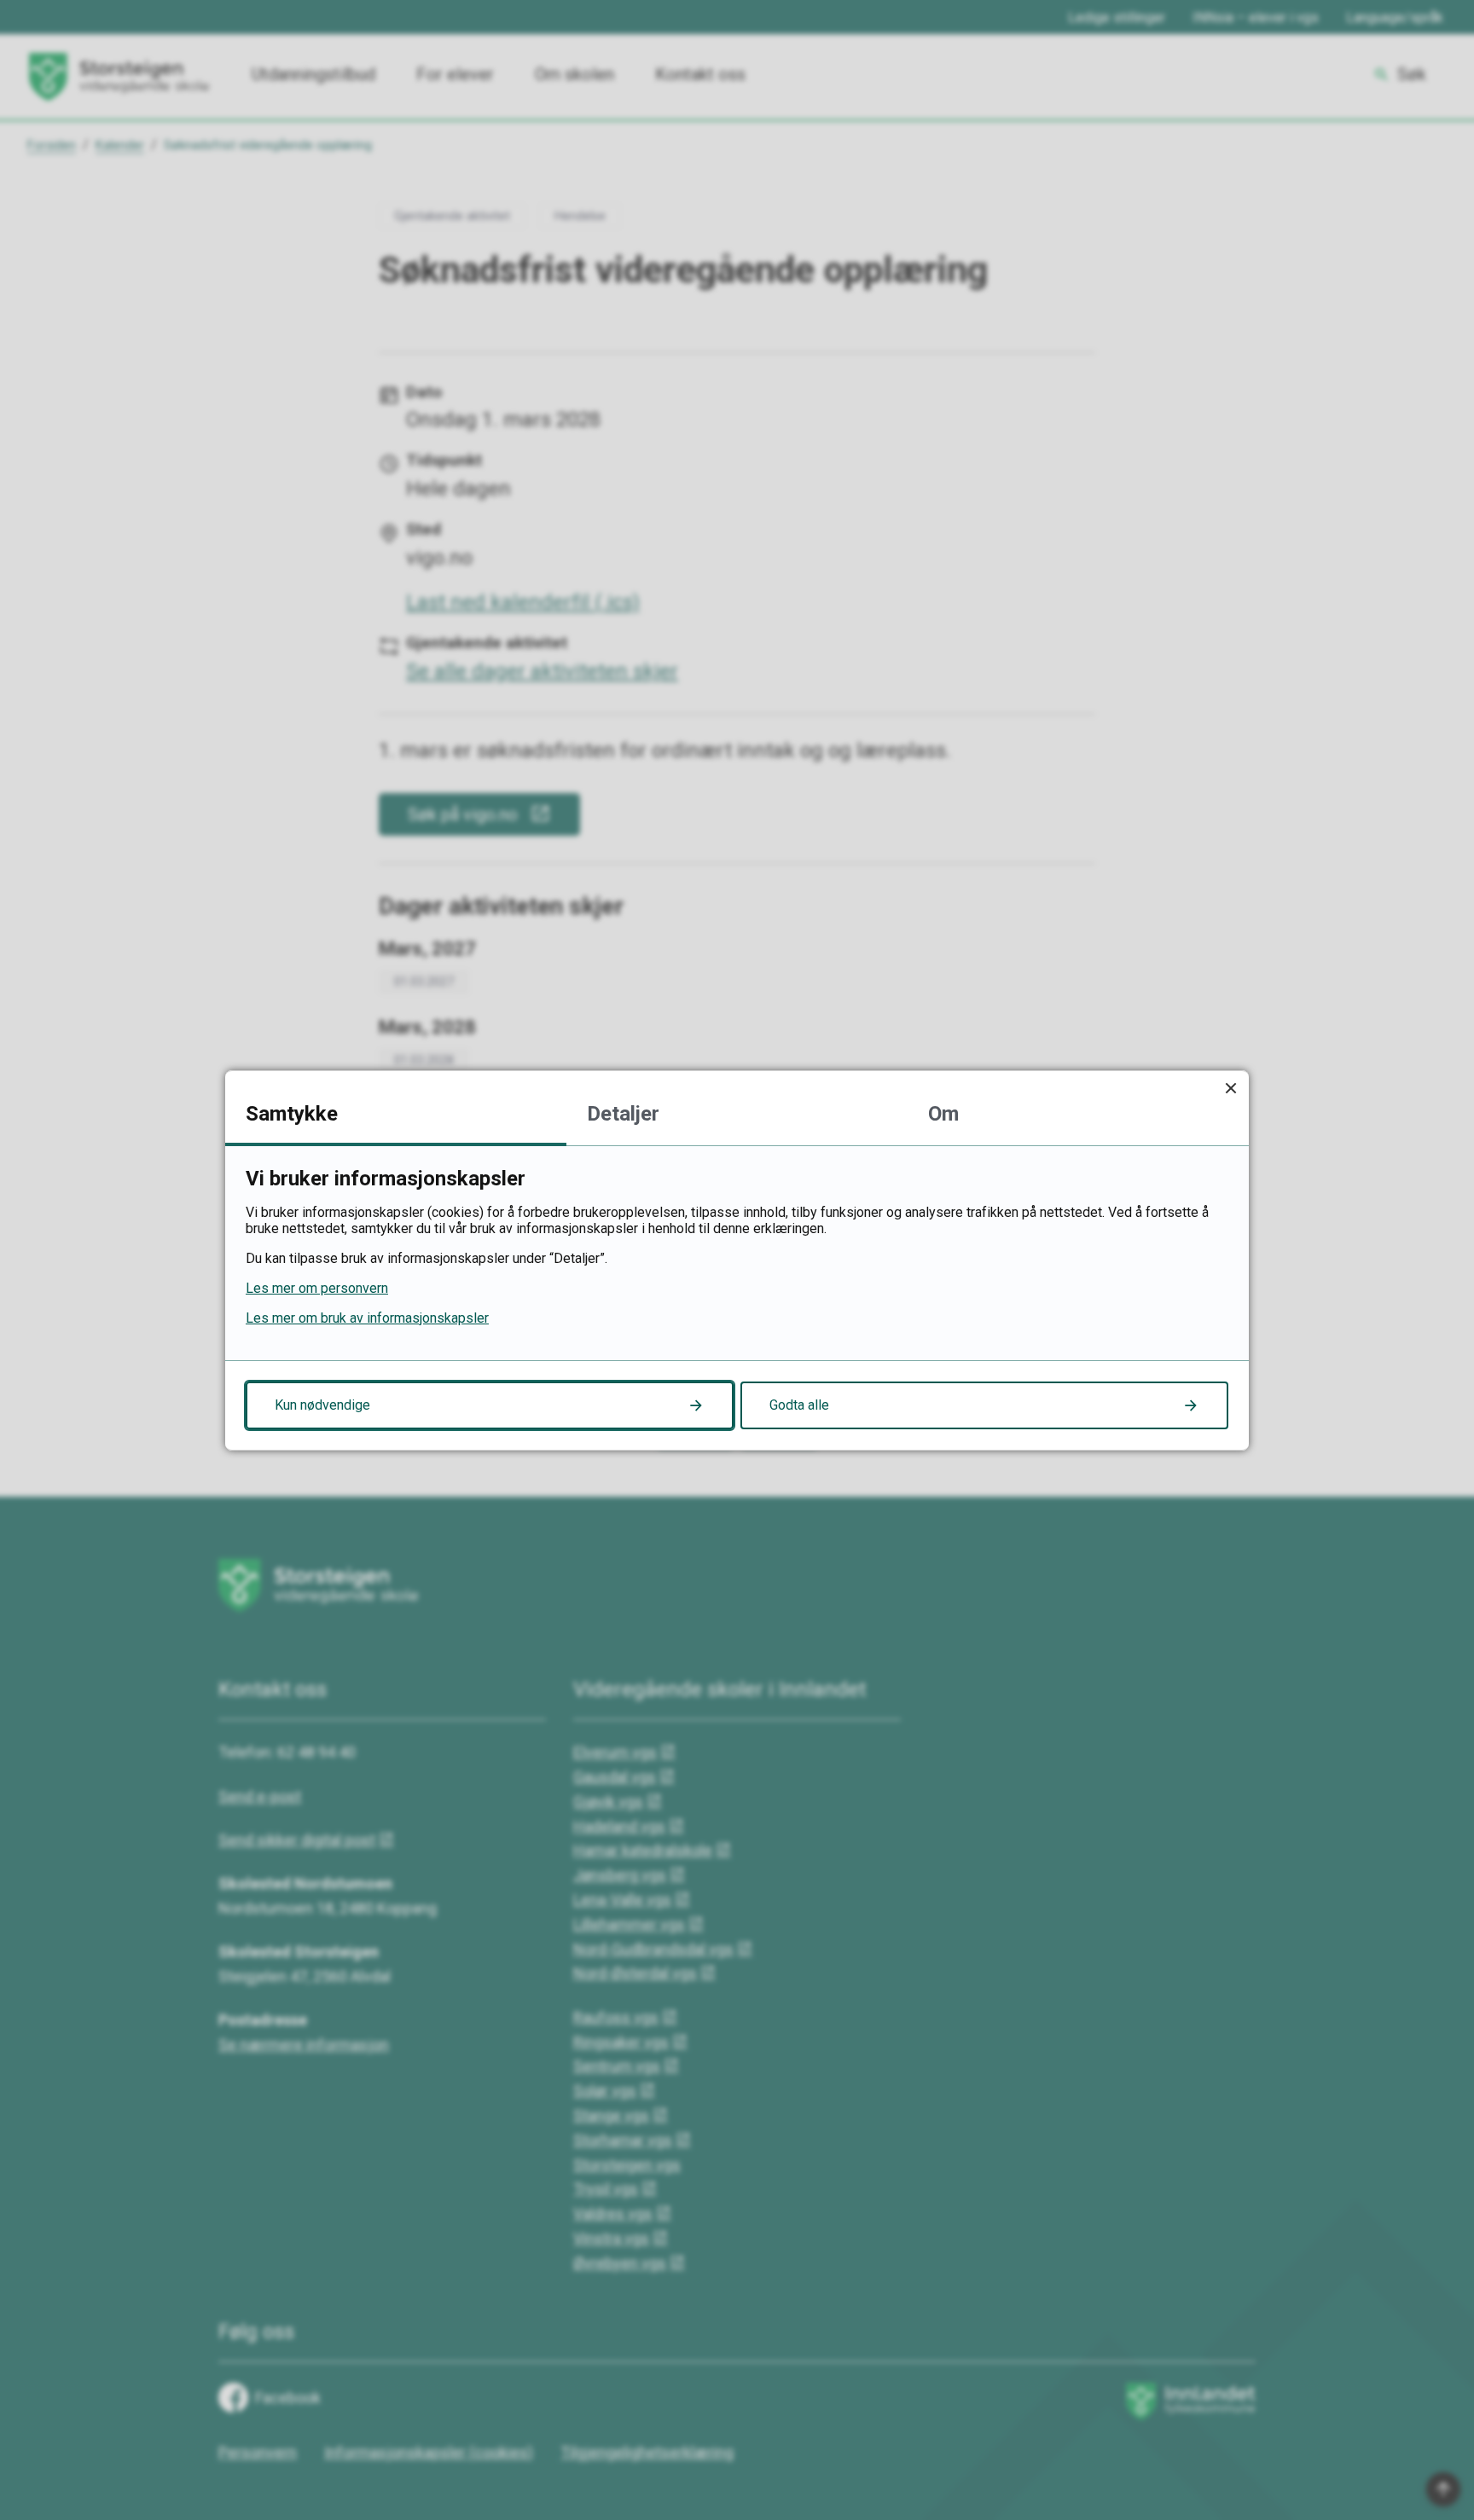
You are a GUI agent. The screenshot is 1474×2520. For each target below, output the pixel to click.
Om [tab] (943, 1114)
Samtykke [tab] (292, 1114)
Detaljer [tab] (623, 1114)
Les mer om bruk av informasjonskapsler (367, 1318)
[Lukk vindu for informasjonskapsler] (1230, 1089)
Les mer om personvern (317, 1288)
